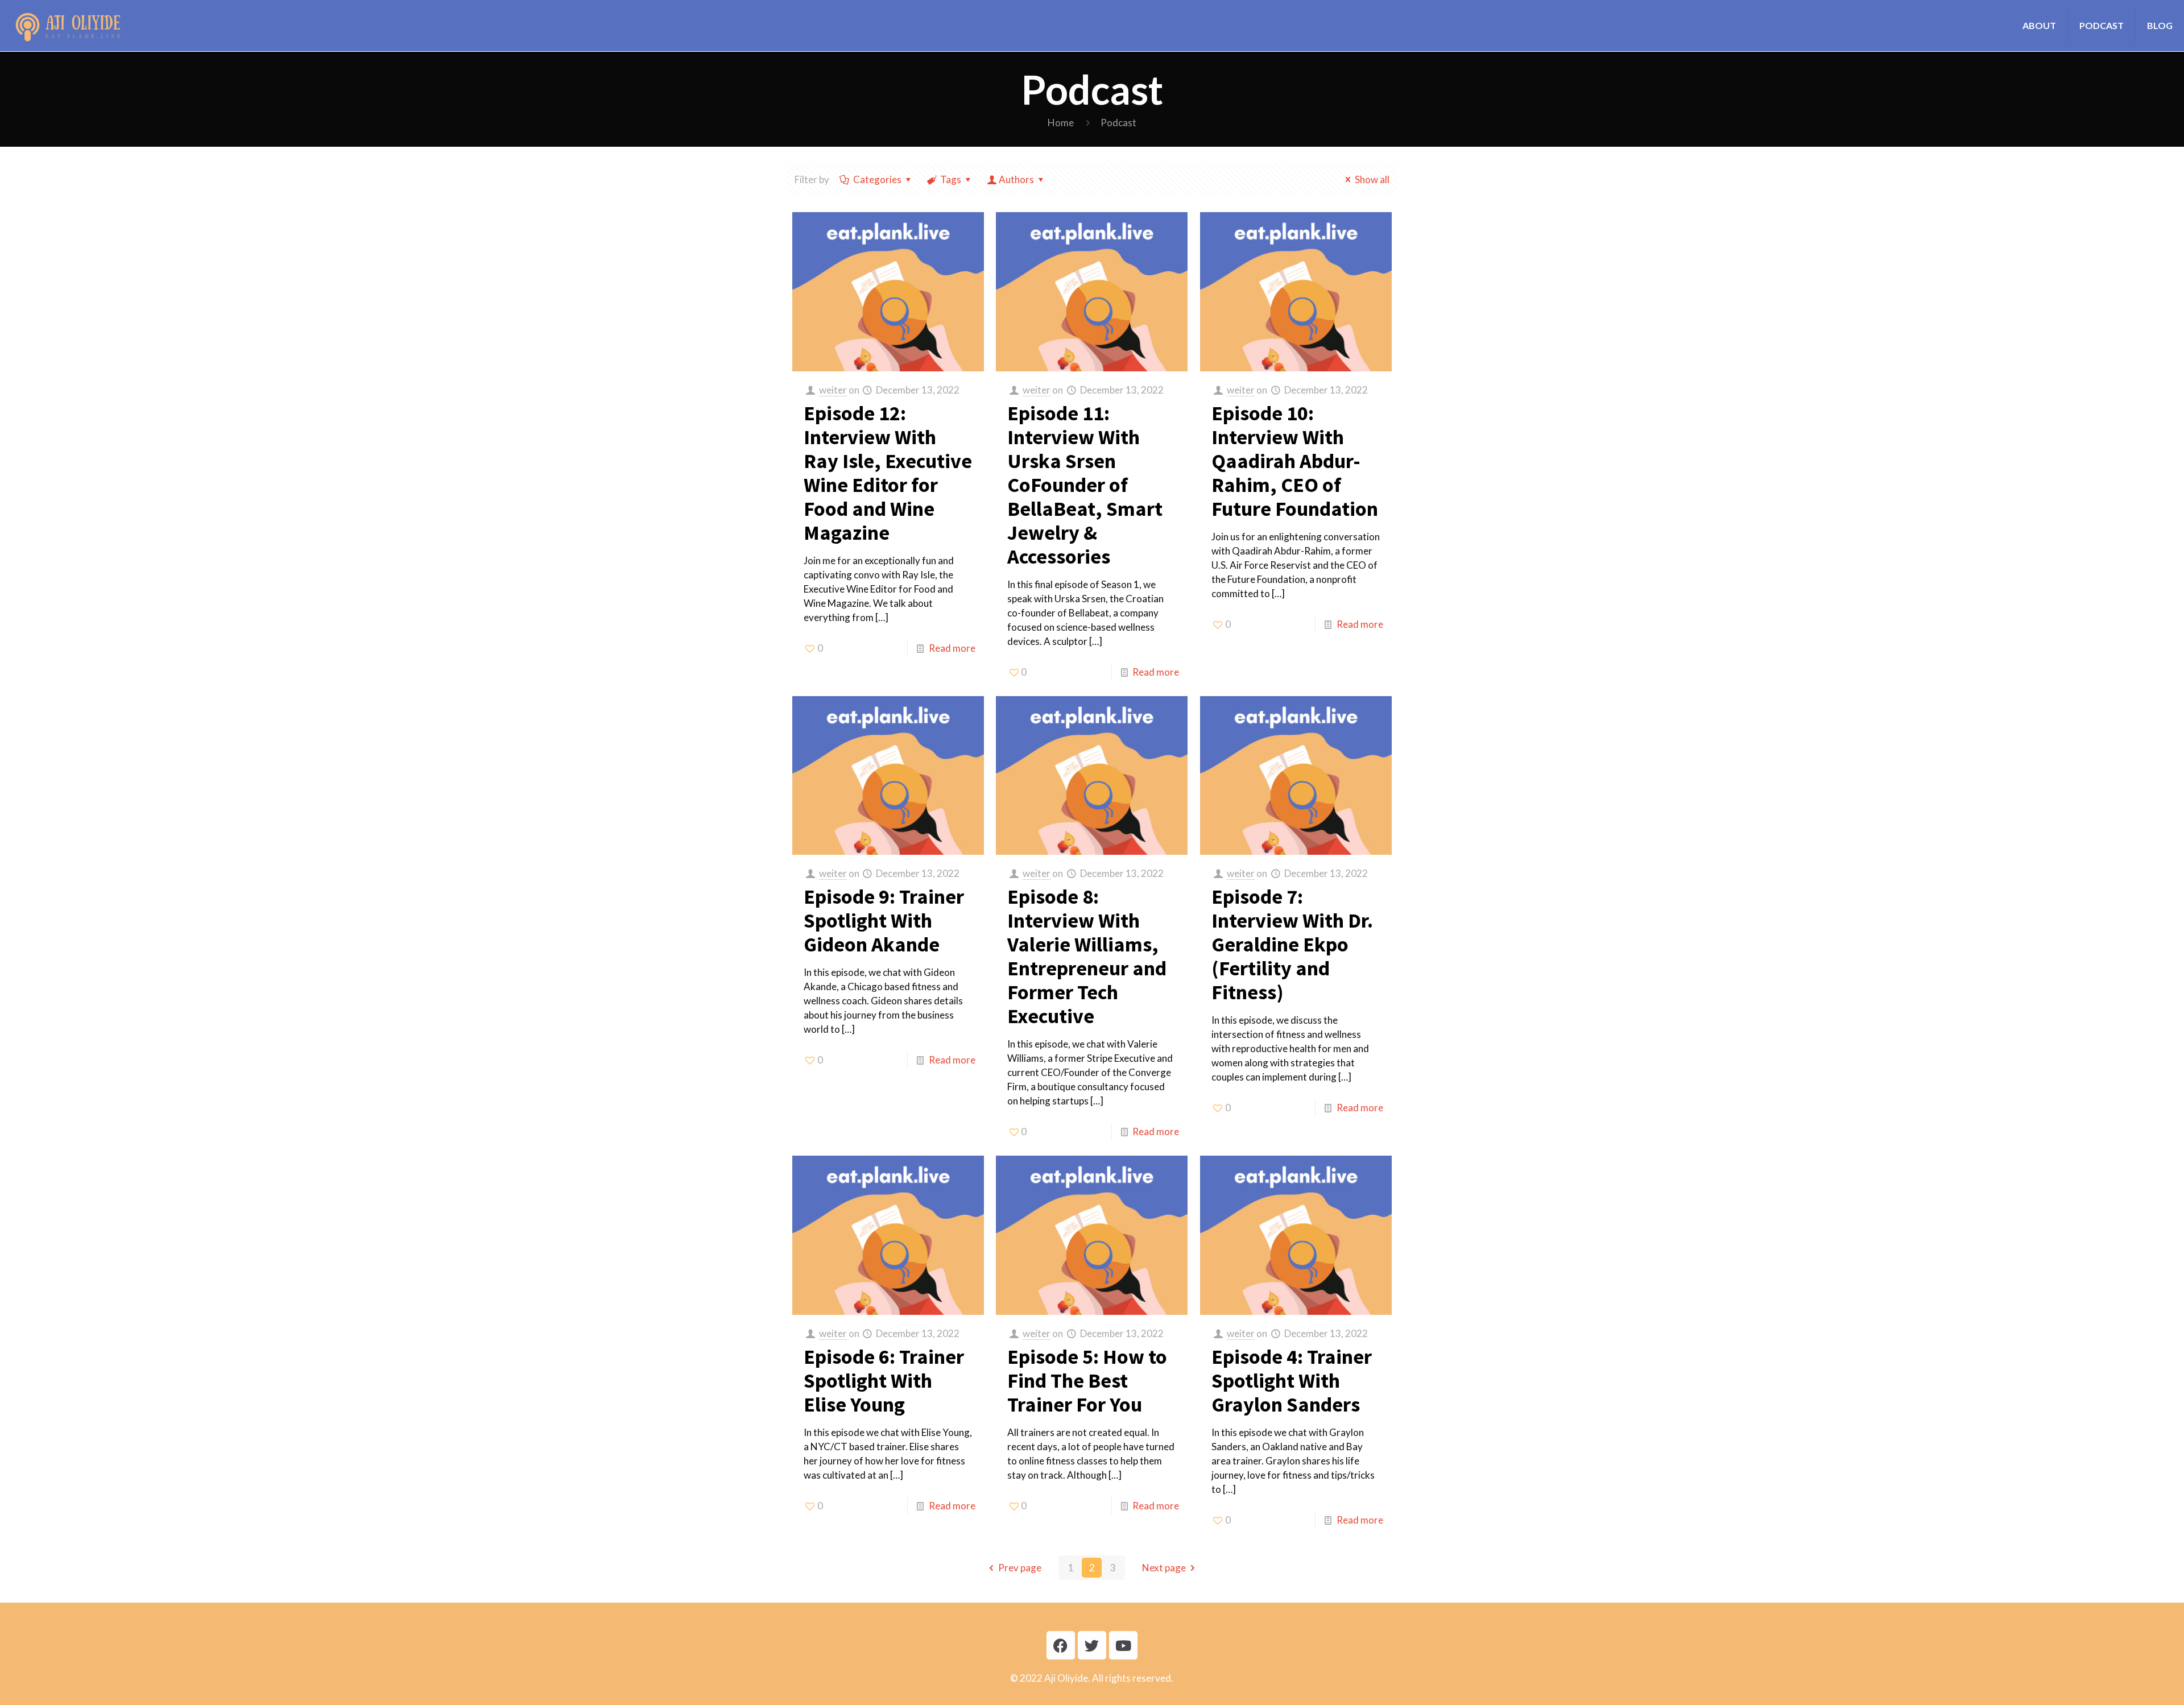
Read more (952, 648)
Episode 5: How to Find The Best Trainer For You (1087, 1381)
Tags (951, 179)
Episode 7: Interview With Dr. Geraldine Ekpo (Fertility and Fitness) (1292, 944)
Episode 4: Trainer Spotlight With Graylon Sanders (1292, 1381)
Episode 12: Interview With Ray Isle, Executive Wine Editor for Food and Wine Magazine (888, 473)
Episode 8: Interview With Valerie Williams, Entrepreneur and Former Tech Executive (1087, 956)
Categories (877, 179)
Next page (1164, 1568)
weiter (833, 390)
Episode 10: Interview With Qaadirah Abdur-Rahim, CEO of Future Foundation (1295, 461)
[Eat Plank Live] (68, 26)
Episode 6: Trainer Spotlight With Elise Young (884, 1381)
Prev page (1020, 1568)
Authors (1016, 179)
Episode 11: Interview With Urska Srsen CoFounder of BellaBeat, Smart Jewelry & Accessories (1085, 485)
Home (1061, 123)
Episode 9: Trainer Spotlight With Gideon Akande (884, 920)
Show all (1372, 179)
